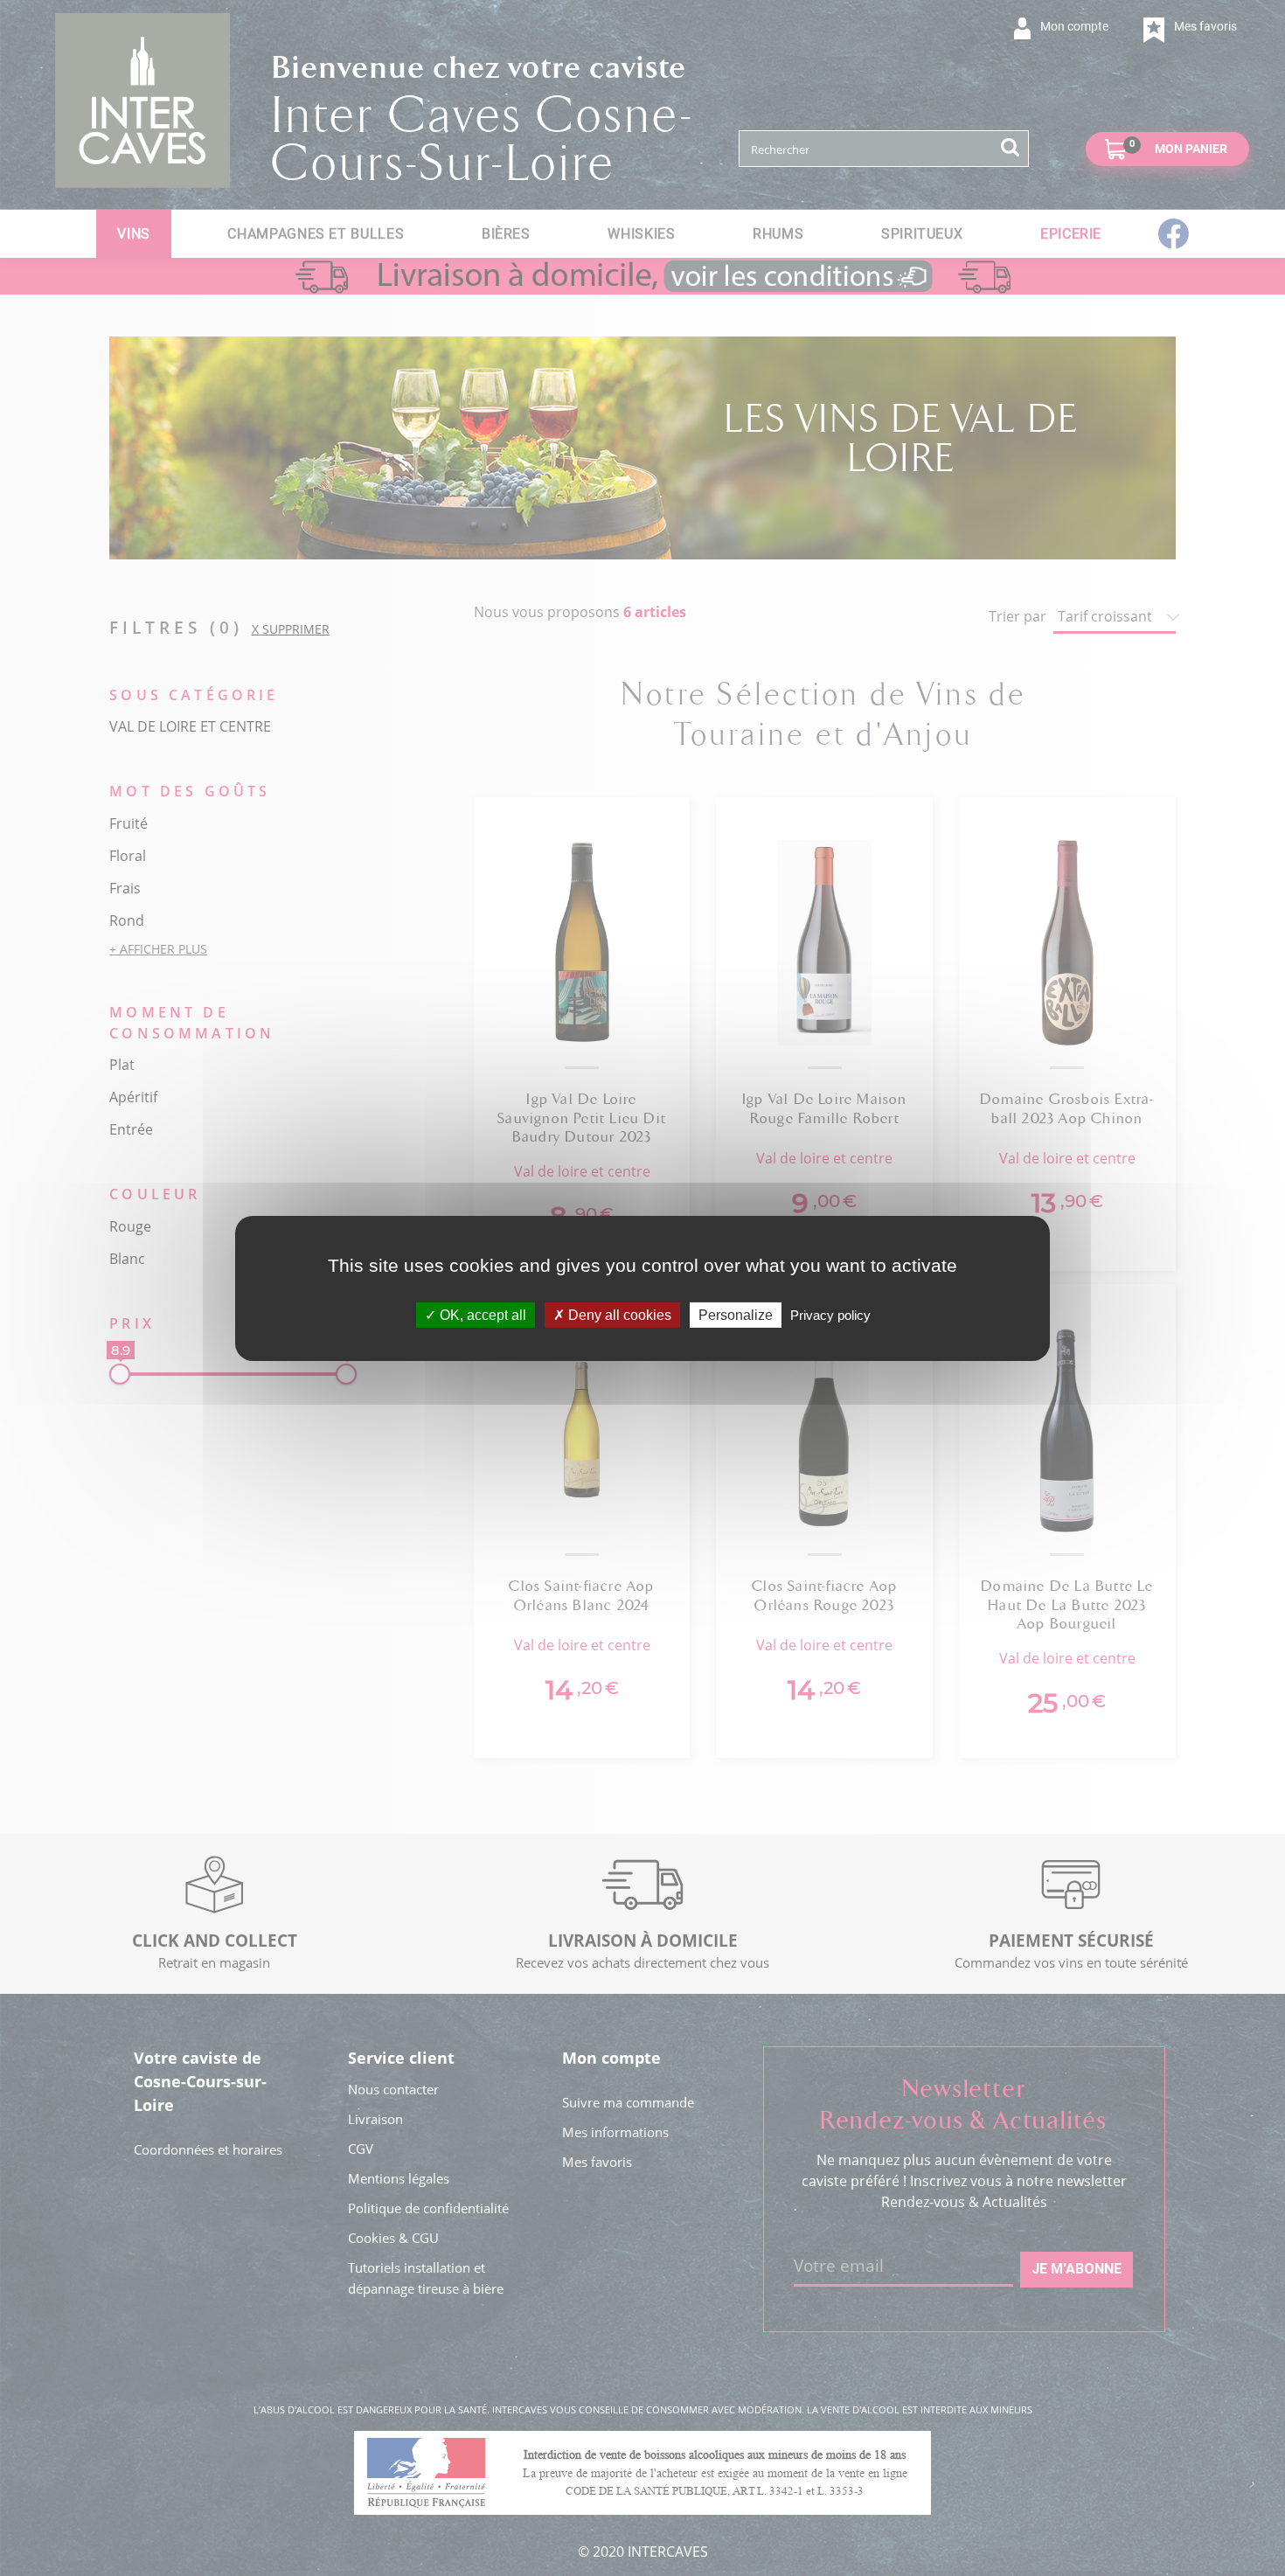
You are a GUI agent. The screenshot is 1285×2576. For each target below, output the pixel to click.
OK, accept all (481, 1314)
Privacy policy (830, 1314)
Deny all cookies (618, 1314)
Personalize (736, 1314)
